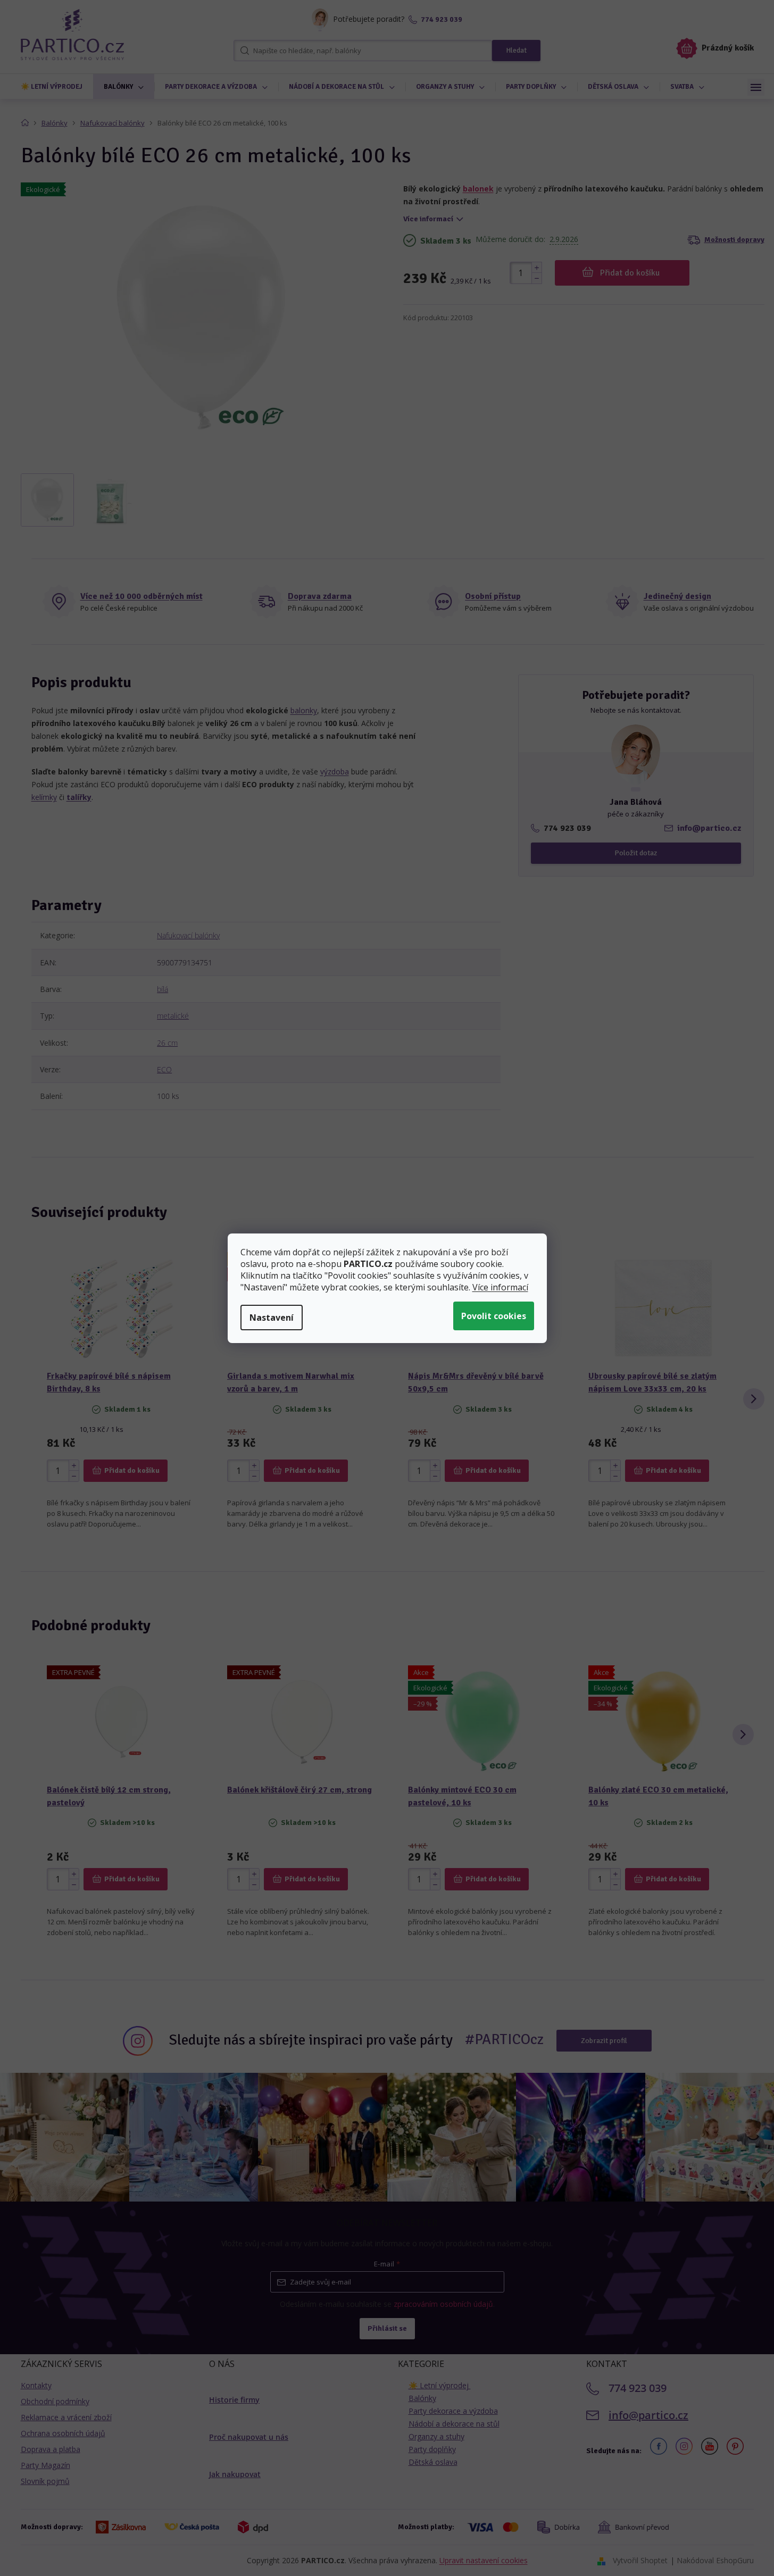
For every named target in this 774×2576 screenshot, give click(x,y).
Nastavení (272, 1318)
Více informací (500, 1287)
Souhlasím (494, 1316)
